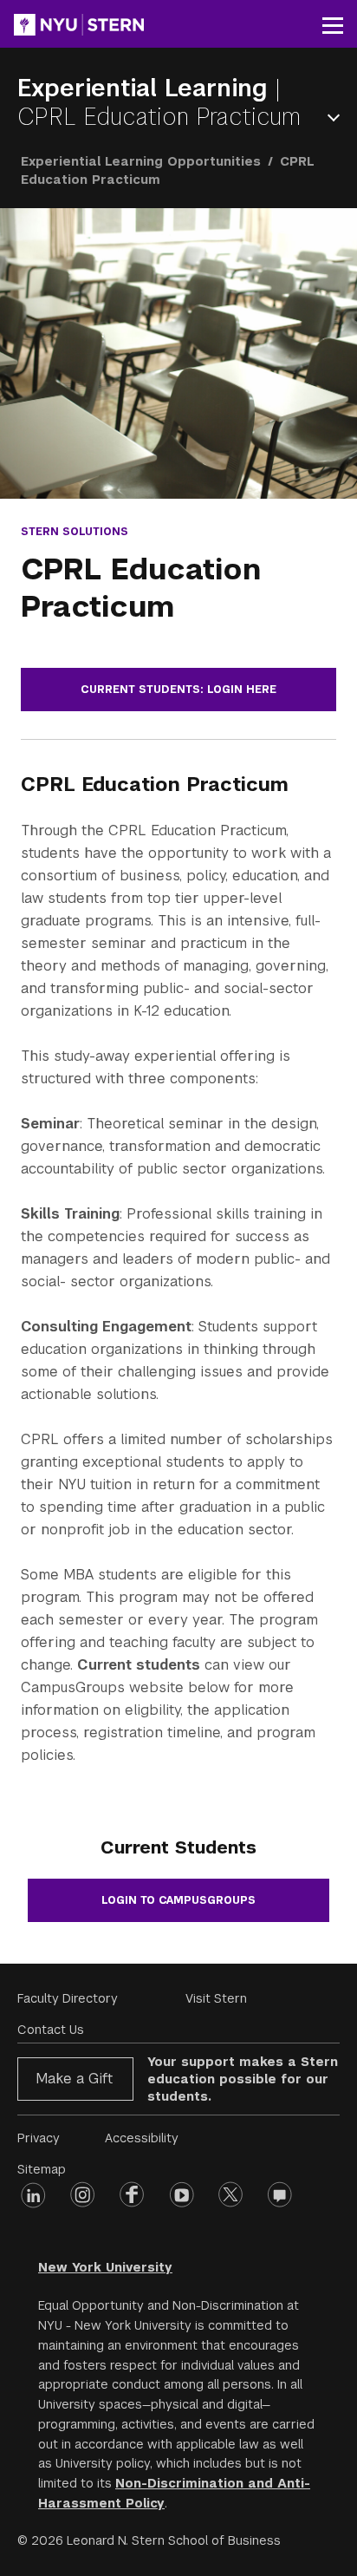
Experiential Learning (146, 88)
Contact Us (51, 2030)
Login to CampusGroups (178, 1900)
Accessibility (142, 2138)
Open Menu (337, 118)
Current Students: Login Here (178, 690)
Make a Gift (74, 2079)
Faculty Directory (68, 1998)
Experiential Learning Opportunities (141, 161)
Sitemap (42, 2169)
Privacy (39, 2138)
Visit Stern (216, 1998)
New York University (105, 2267)
